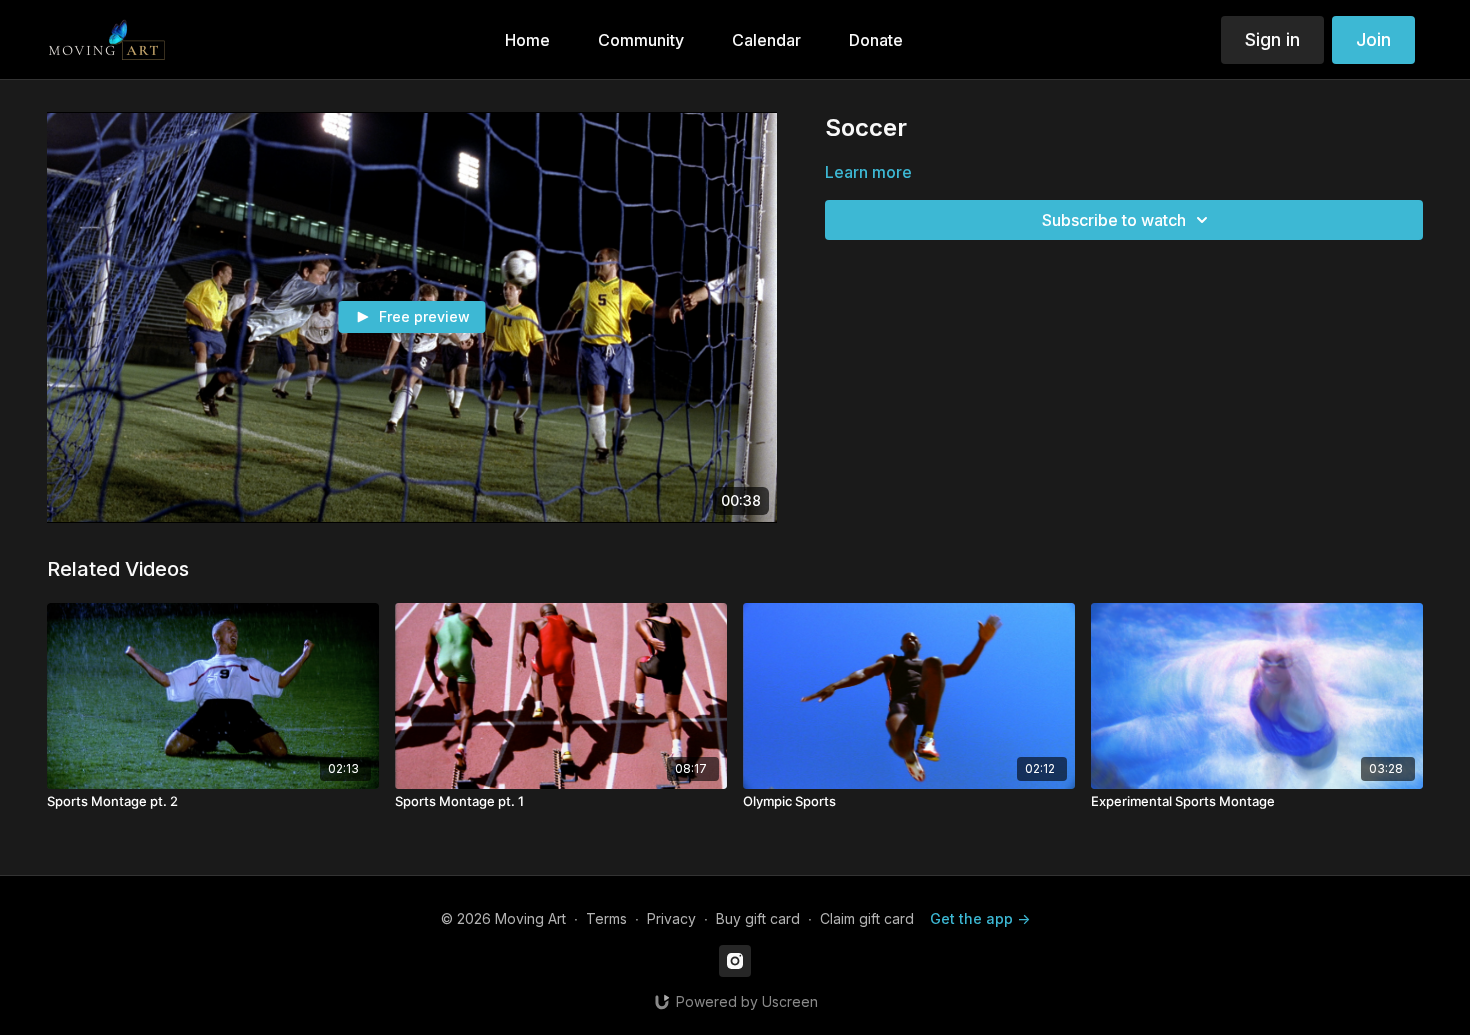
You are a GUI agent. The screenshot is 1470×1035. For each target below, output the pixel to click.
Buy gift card (758, 918)
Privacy (671, 918)
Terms (606, 918)
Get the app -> (980, 918)
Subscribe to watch (1114, 220)
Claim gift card (867, 918)
